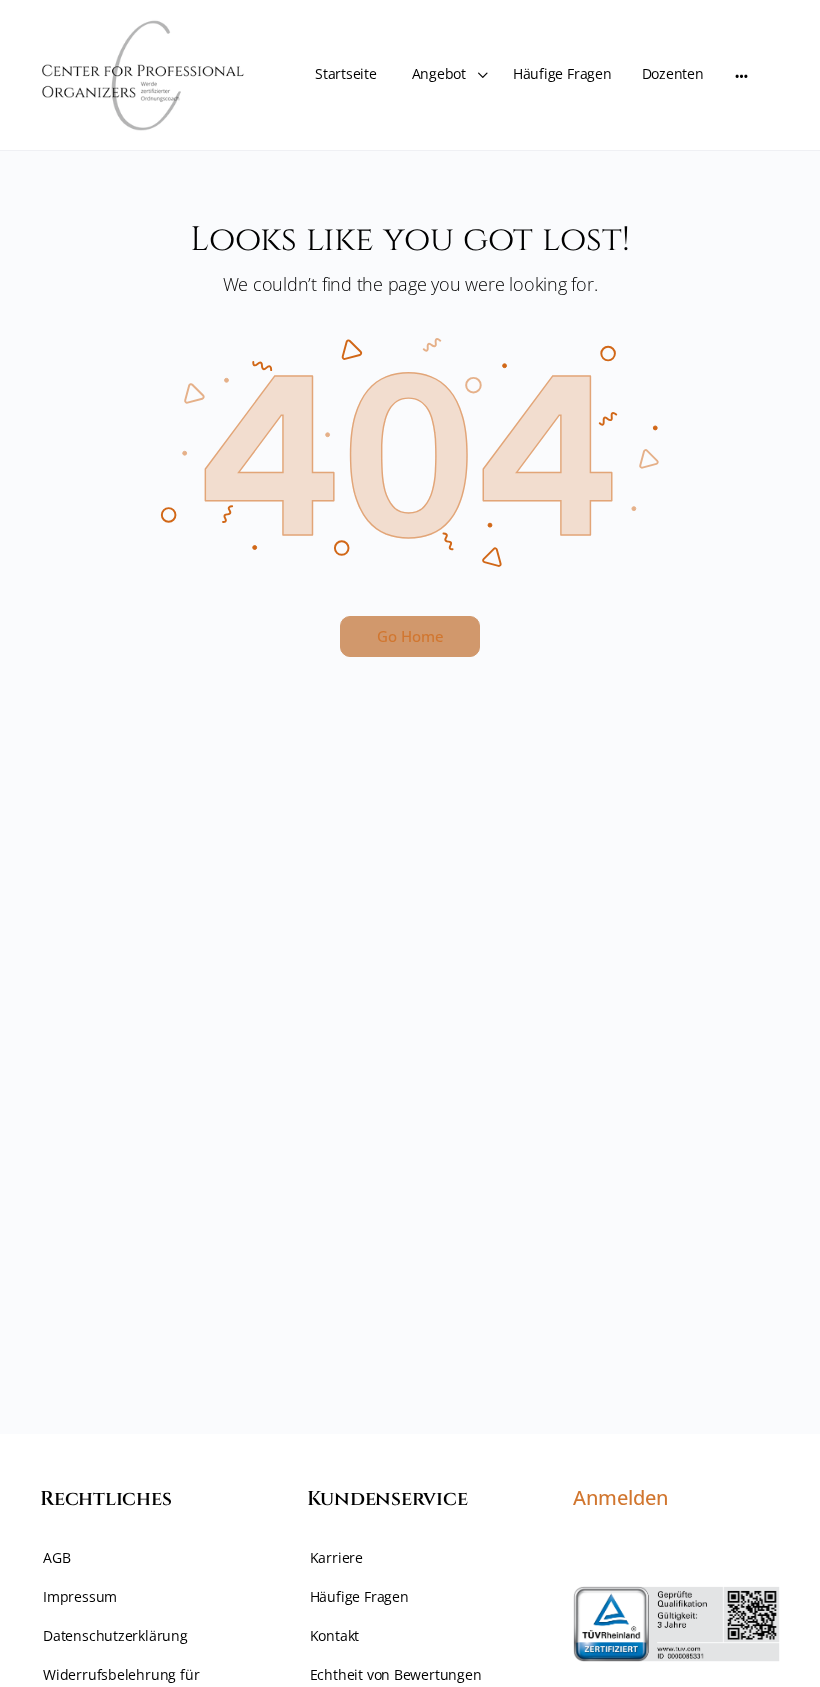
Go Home (410, 636)
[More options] (741, 75)
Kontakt (335, 1635)
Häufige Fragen (359, 1596)
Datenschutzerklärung (115, 1635)
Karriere (336, 1557)
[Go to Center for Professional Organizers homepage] (145, 71)
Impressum (80, 1596)
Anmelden (620, 1497)
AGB (56, 1557)
